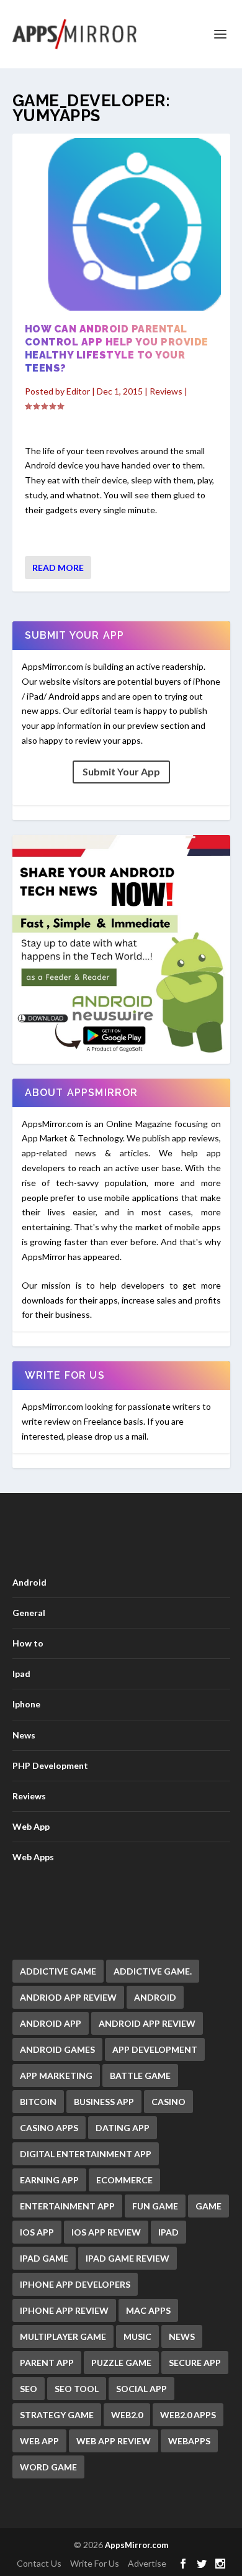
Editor (78, 391)
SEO (29, 2389)
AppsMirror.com (137, 2545)
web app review (114, 2441)
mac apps (148, 2310)
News (24, 1735)
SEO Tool (77, 2389)
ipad (168, 2232)
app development (155, 2049)
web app (39, 2441)
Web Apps (33, 1857)
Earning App (49, 2180)
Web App (31, 1826)
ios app (37, 2232)
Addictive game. (153, 1971)
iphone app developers (75, 2284)
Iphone (26, 1704)
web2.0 (127, 2415)
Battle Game (140, 2076)
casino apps (49, 2128)
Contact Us (39, 2563)
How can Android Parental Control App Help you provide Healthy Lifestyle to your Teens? (117, 348)
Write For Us (95, 2563)
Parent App (47, 2363)
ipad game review (128, 2258)
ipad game (44, 2258)
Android (29, 1582)
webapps (189, 2441)
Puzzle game (121, 2363)
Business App (104, 2102)
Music (137, 2336)
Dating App (123, 2128)
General (29, 1613)
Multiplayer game (63, 2336)
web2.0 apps (188, 2415)
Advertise (147, 2563)
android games (57, 2049)
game (208, 2206)
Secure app (195, 2363)
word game (48, 2467)
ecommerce (124, 2180)
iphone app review (64, 2310)
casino (168, 2102)
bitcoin (38, 2102)
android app (51, 2023)
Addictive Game (58, 1971)
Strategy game (57, 2415)
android (155, 1997)
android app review (147, 2023)
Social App (141, 2389)
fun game (155, 2206)
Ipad (21, 1674)
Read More (58, 568)
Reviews (166, 391)
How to (28, 1643)
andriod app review (68, 1997)
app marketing (56, 2076)
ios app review (106, 2232)
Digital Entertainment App (86, 2154)
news (182, 2336)
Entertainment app (67, 2206)
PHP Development (50, 1765)
